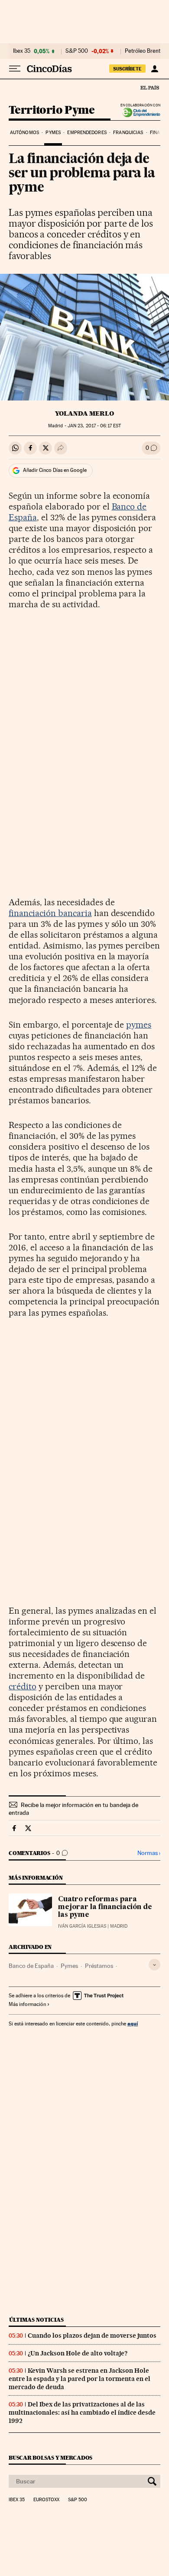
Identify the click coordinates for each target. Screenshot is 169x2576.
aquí (133, 2023)
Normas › (149, 1853)
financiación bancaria (50, 913)
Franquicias (128, 133)
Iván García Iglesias (82, 1926)
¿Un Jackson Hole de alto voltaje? (78, 2353)
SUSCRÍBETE (127, 69)
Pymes (53, 133)
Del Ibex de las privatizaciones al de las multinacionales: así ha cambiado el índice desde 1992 (82, 2413)
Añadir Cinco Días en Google (55, 470)
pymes (139, 1025)
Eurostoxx (46, 2500)
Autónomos (24, 133)
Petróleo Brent (143, 51)
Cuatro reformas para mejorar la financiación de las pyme (105, 1907)
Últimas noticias (36, 2320)
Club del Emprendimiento (139, 113)
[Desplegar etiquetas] (154, 1965)
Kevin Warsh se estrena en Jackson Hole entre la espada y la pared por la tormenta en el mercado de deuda (80, 2379)
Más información (27, 2004)
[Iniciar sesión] (154, 69)
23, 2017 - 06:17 (94, 426)
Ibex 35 (22, 51)
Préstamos (99, 1966)
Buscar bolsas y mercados (50, 2458)
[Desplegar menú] (15, 69)
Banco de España (31, 1966)
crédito (23, 1686)
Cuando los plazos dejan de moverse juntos (92, 2336)
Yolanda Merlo (84, 413)
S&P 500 (77, 51)
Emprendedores (87, 133)
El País (149, 87)
